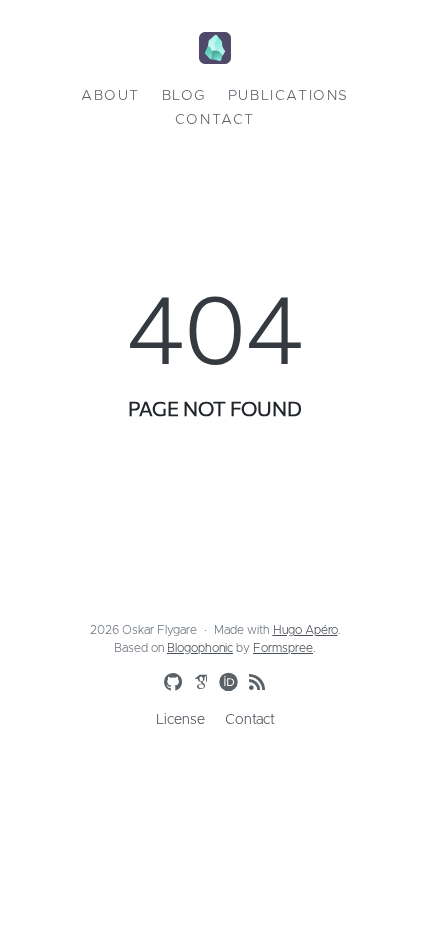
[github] (169, 683)
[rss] (253, 683)
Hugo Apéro (305, 630)
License (180, 720)
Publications (288, 96)
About (110, 96)
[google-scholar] (197, 681)
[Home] (215, 50)
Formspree (283, 648)
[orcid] (225, 681)
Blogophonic (200, 648)
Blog (184, 96)
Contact (215, 120)
